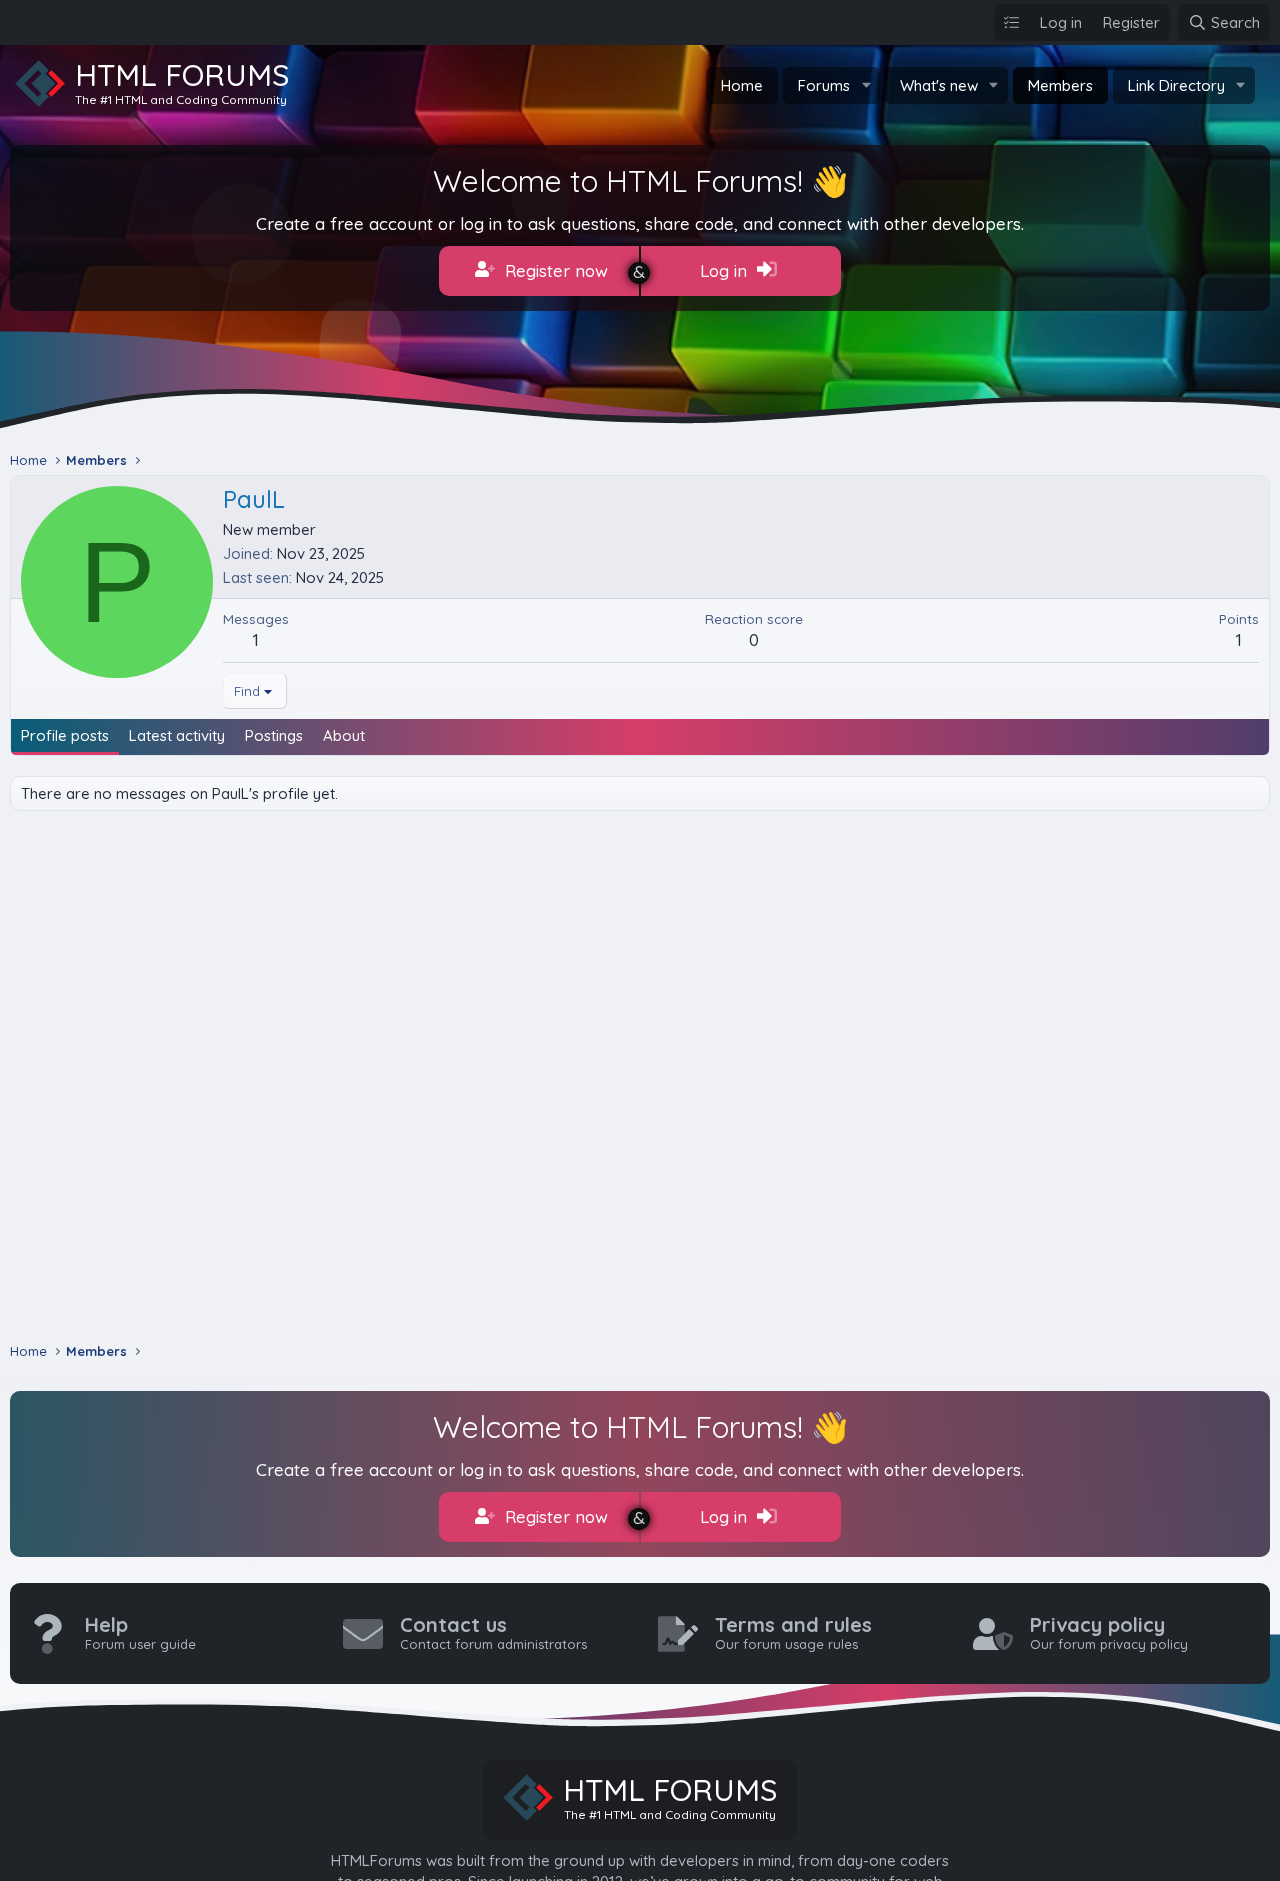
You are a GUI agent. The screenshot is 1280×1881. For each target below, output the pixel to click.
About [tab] (344, 735)
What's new (939, 85)
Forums (824, 85)
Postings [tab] (274, 735)
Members (1060, 85)
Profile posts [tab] (65, 735)
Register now (554, 270)
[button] (866, 85)
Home (742, 85)
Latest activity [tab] (177, 735)
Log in (726, 270)
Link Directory (1176, 85)
